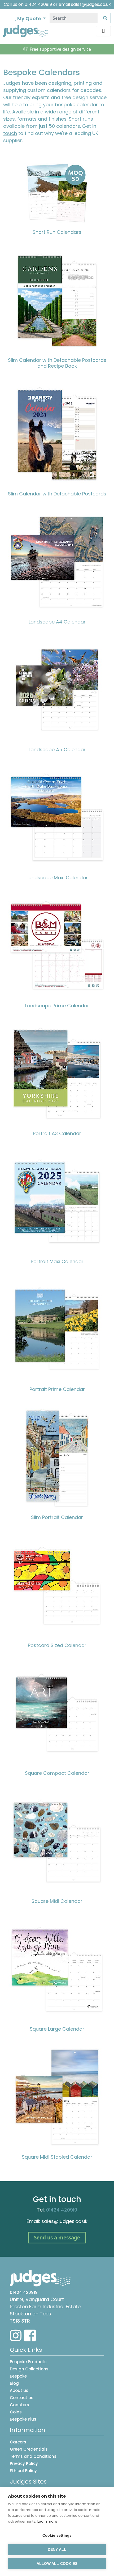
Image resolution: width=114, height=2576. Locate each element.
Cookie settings (57, 2535)
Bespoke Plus (23, 2419)
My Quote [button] (29, 18)
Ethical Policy (23, 2471)
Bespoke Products (28, 2362)
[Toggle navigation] (103, 31)
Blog (14, 2383)
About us (19, 2390)
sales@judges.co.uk (91, 4)
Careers (18, 2442)
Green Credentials (29, 2449)
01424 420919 (38, 4)
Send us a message (57, 2238)
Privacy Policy (24, 2463)
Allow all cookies (57, 2564)
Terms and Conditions (33, 2456)
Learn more (47, 2521)
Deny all (57, 2550)
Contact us (22, 2398)
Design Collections (29, 2369)
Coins (16, 2412)
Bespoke (18, 2376)
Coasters (19, 2405)
